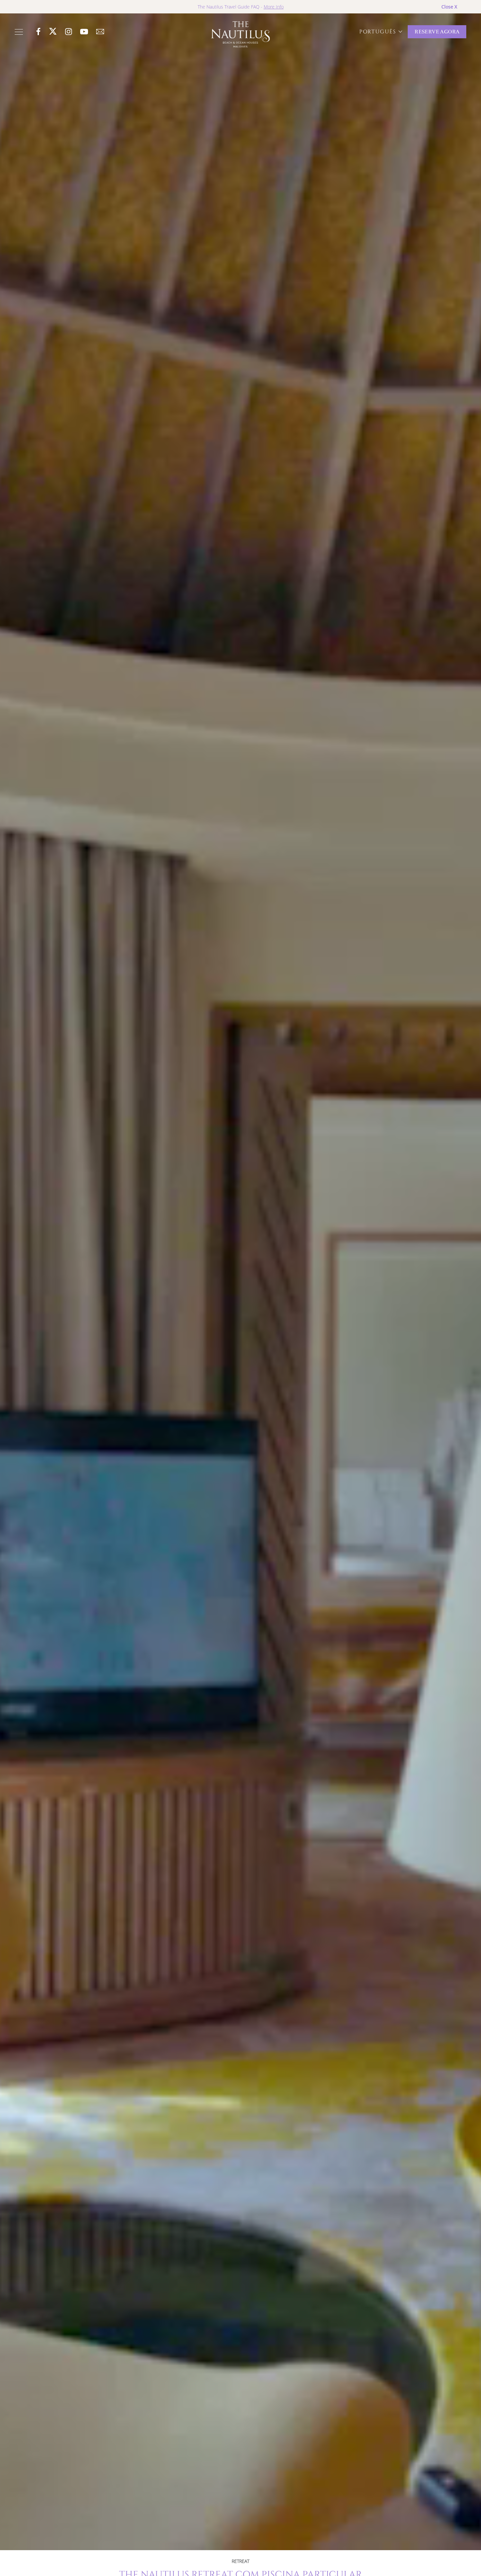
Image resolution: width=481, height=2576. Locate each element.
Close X (449, 7)
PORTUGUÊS (379, 32)
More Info (274, 7)
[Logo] (240, 34)
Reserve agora (437, 32)
